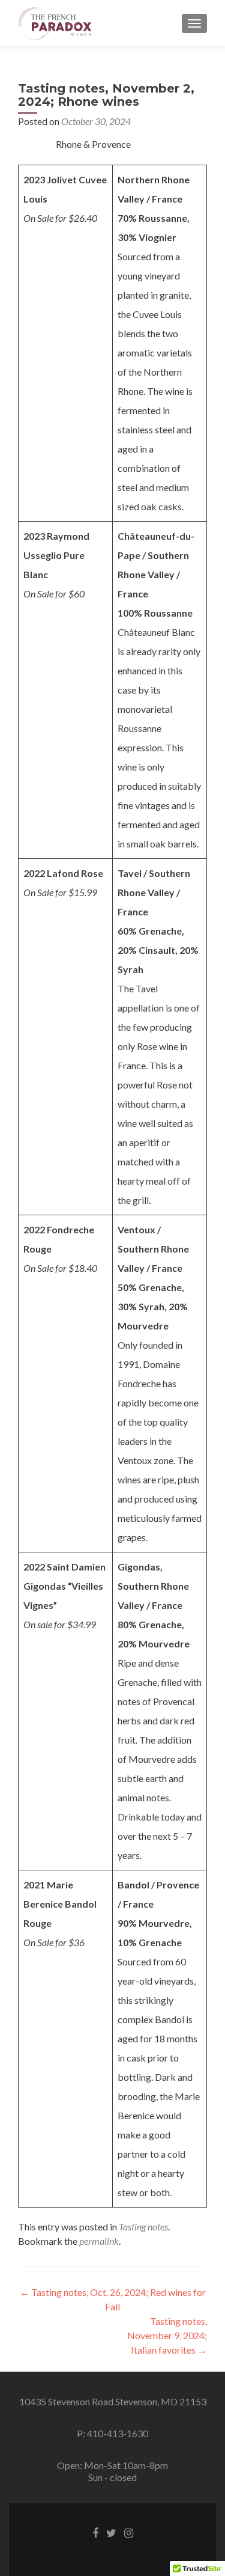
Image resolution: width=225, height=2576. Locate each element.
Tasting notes (143, 2227)
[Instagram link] (129, 2532)
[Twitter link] (111, 2532)
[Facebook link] (95, 2532)
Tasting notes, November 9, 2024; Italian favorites (167, 2335)
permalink (99, 2241)
